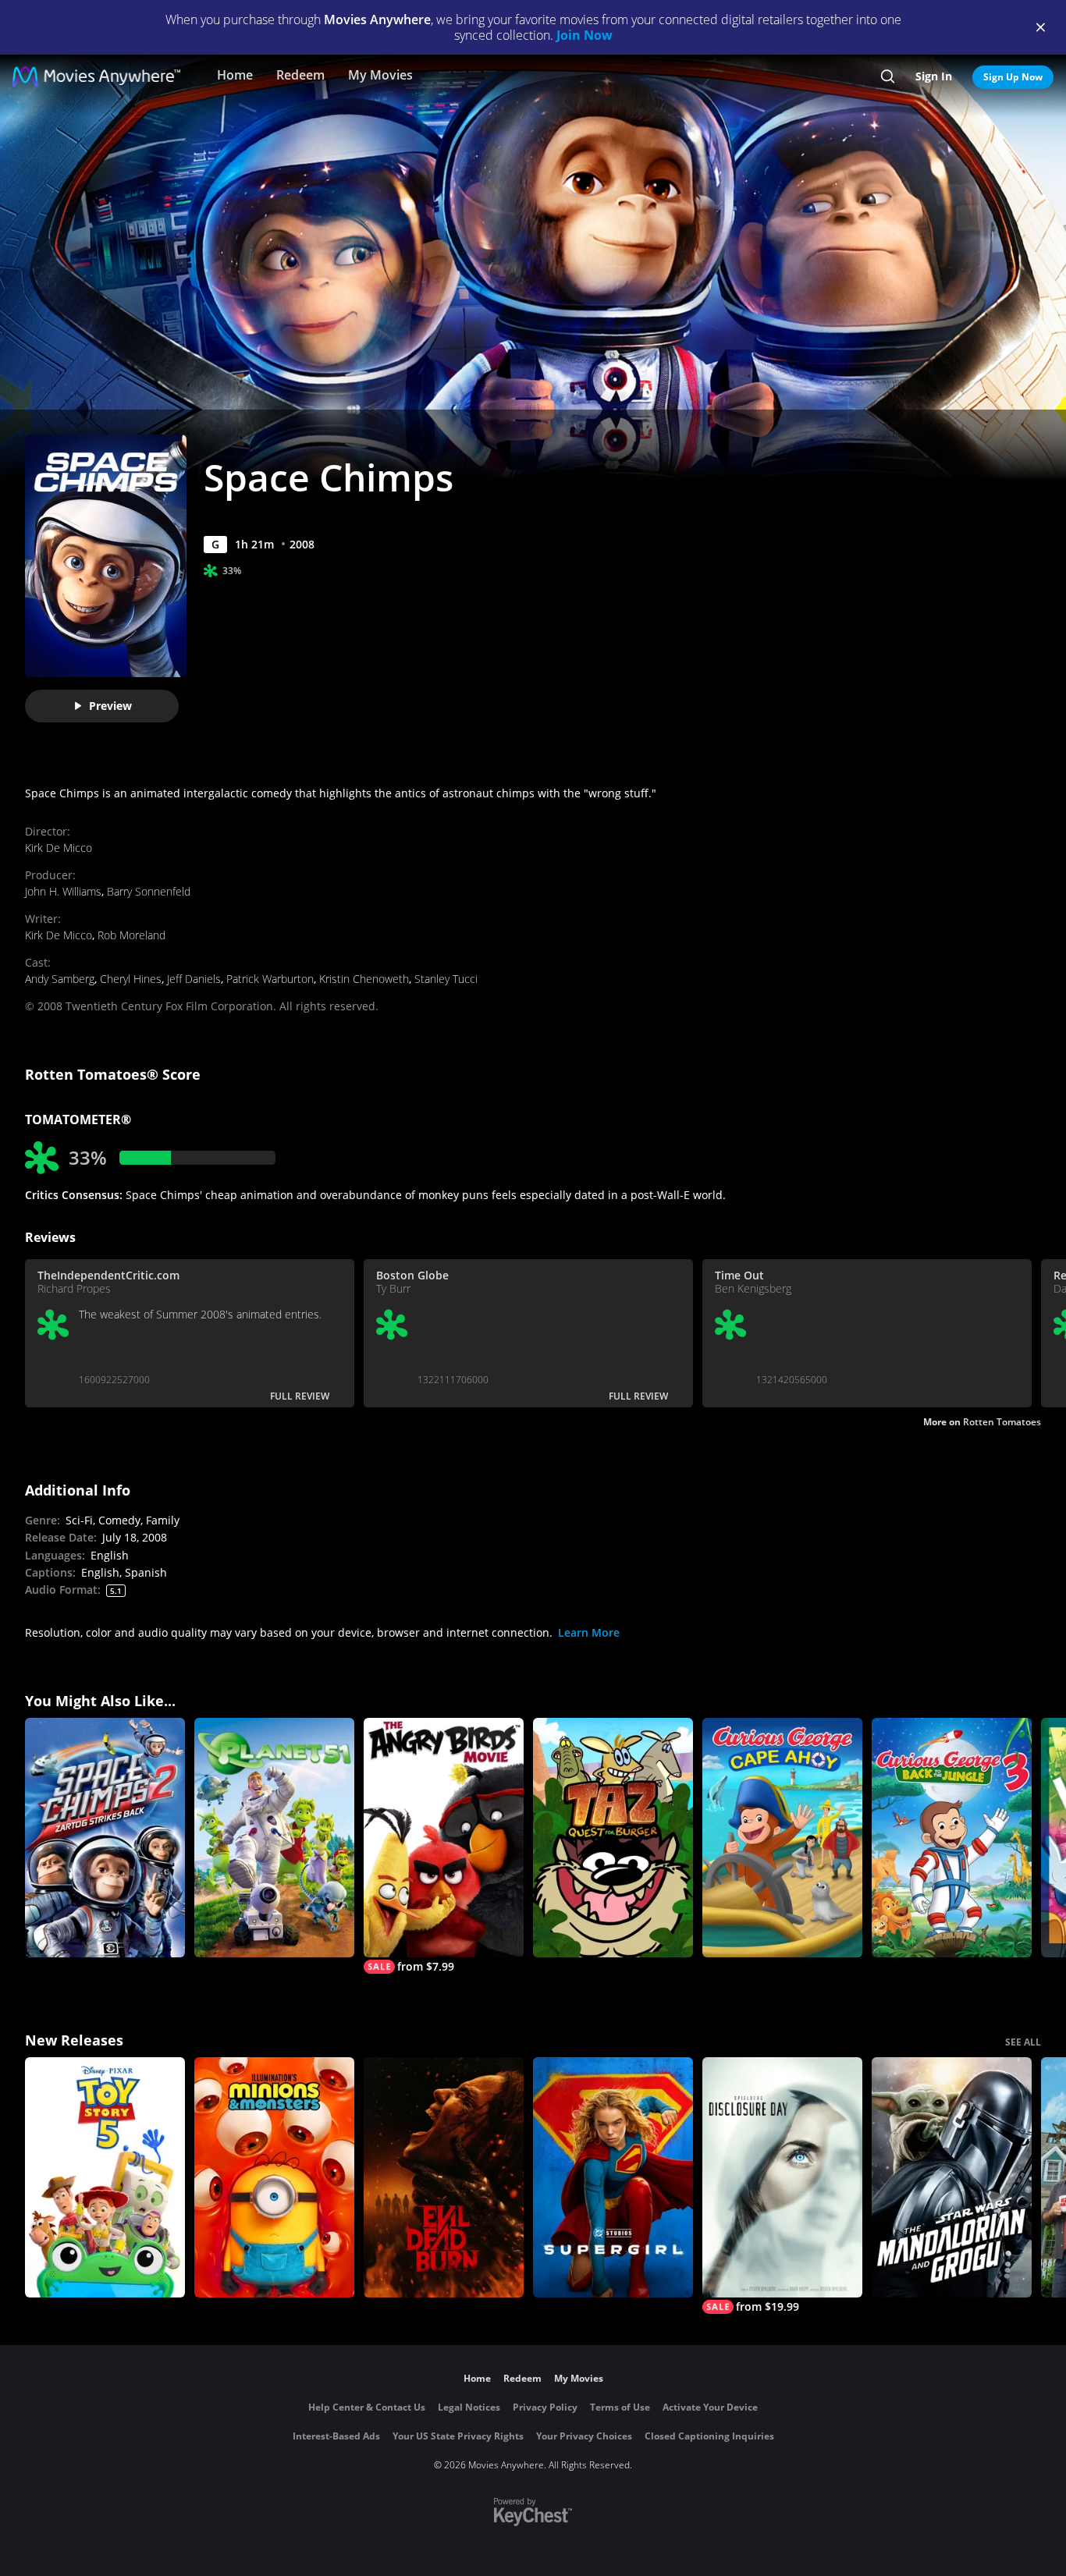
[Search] (888, 76)
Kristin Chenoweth (364, 979)
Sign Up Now (1013, 77)
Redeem (300, 75)
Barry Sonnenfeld (149, 891)
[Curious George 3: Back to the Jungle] (952, 1838)
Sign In (934, 76)
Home (235, 75)
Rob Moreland (131, 935)
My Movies (380, 75)
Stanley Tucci (446, 979)
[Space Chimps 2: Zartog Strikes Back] (105, 1838)
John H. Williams (63, 891)
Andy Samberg (60, 979)
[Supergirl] (613, 2177)
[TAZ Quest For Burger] (613, 1838)
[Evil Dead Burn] (444, 2177)
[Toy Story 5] (105, 2177)
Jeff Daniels (194, 979)
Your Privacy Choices (584, 2436)
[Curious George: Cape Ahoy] (782, 1838)
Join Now (585, 35)
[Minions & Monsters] (274, 2177)
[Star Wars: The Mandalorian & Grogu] (952, 2177)
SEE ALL (1023, 2042)
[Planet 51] (274, 1838)
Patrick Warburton (270, 979)
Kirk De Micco (59, 848)
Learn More (589, 1632)
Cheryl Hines (131, 979)
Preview (110, 706)
